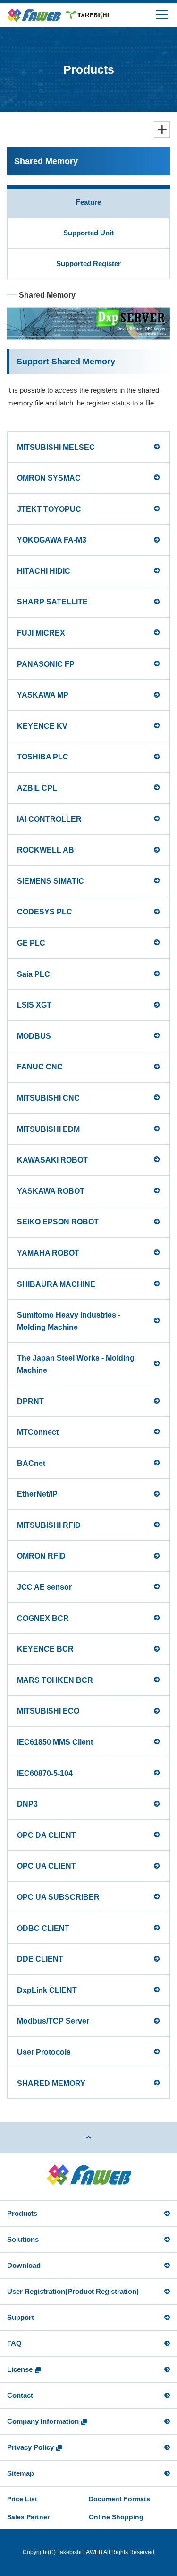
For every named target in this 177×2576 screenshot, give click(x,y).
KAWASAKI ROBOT (52, 1160)
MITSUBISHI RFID (49, 1525)
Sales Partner (28, 2517)
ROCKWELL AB (46, 850)
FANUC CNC (40, 1067)
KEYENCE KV (42, 726)
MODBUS (34, 1036)
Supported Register (88, 263)
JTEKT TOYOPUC (49, 509)
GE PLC (31, 943)
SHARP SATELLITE (52, 602)
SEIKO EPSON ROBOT (58, 1222)
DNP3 (27, 1804)
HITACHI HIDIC (44, 571)
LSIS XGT (34, 1005)
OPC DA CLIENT (46, 1835)
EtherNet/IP (37, 1494)
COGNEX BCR (43, 1618)
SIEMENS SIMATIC (51, 881)
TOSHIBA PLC (43, 757)
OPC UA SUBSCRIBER (58, 1897)
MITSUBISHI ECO (48, 1711)
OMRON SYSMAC (49, 478)
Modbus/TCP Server (53, 2021)
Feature (88, 202)
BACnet (31, 1463)
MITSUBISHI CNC (48, 1098)
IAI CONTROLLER (49, 819)
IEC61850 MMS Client (55, 1742)
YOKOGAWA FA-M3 (52, 540)
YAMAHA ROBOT (48, 1253)
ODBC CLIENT (43, 1928)
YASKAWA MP (43, 695)
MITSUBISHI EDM (48, 1129)
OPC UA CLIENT (46, 1866)
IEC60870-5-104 (45, 1773)
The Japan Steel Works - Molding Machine (76, 1364)
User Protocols (44, 2052)
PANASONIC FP (46, 664)
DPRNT (30, 1401)
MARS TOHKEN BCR (55, 1680)
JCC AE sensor (44, 1587)
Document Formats (119, 2499)
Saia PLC (34, 974)
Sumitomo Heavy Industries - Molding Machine (69, 1321)
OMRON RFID (41, 1556)
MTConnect (38, 1432)
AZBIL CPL (37, 788)
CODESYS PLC (45, 912)
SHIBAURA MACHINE (56, 1284)
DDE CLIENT (40, 1959)
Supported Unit (88, 233)
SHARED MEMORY (51, 2083)
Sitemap (21, 2473)
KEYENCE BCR (45, 1649)
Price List (22, 2499)
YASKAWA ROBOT (51, 1191)
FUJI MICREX (41, 633)
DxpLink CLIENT (47, 1990)
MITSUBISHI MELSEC (56, 447)
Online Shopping (116, 2517)
